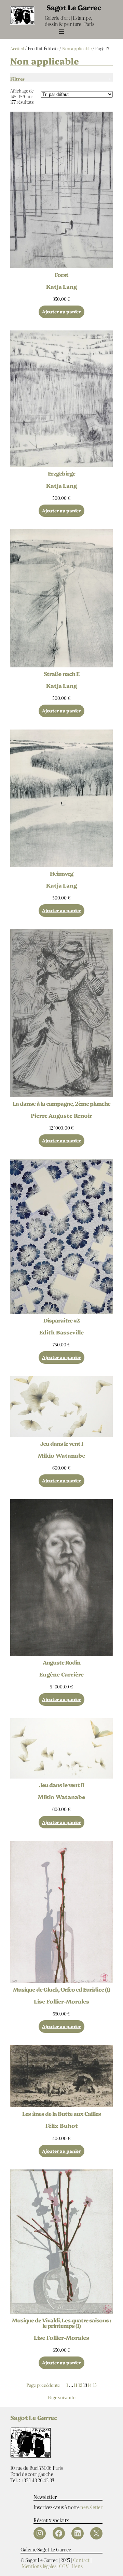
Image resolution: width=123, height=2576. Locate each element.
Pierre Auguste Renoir (61, 1115)
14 (90, 2385)
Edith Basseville (61, 1332)
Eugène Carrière (61, 1674)
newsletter (91, 2507)
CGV (64, 2566)
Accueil (17, 48)
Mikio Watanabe (61, 1455)
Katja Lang (61, 286)
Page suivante (62, 2398)
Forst (61, 274)
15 (95, 2385)
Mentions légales (39, 2566)
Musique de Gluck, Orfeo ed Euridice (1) (61, 1989)
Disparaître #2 (61, 1320)
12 (80, 2385)
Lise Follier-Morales (61, 2001)
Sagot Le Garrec (74, 7)
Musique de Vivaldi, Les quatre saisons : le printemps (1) (62, 2323)
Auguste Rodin (62, 1662)
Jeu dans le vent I (62, 1443)
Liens (77, 2566)
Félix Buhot (62, 2125)
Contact (81, 2560)
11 (76, 2385)
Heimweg (61, 873)
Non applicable (77, 48)
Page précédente (43, 2385)
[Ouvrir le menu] (61, 31)
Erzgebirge (61, 473)
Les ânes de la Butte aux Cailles (61, 2113)
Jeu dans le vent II (61, 1785)
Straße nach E (61, 674)
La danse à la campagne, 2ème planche (61, 1103)
